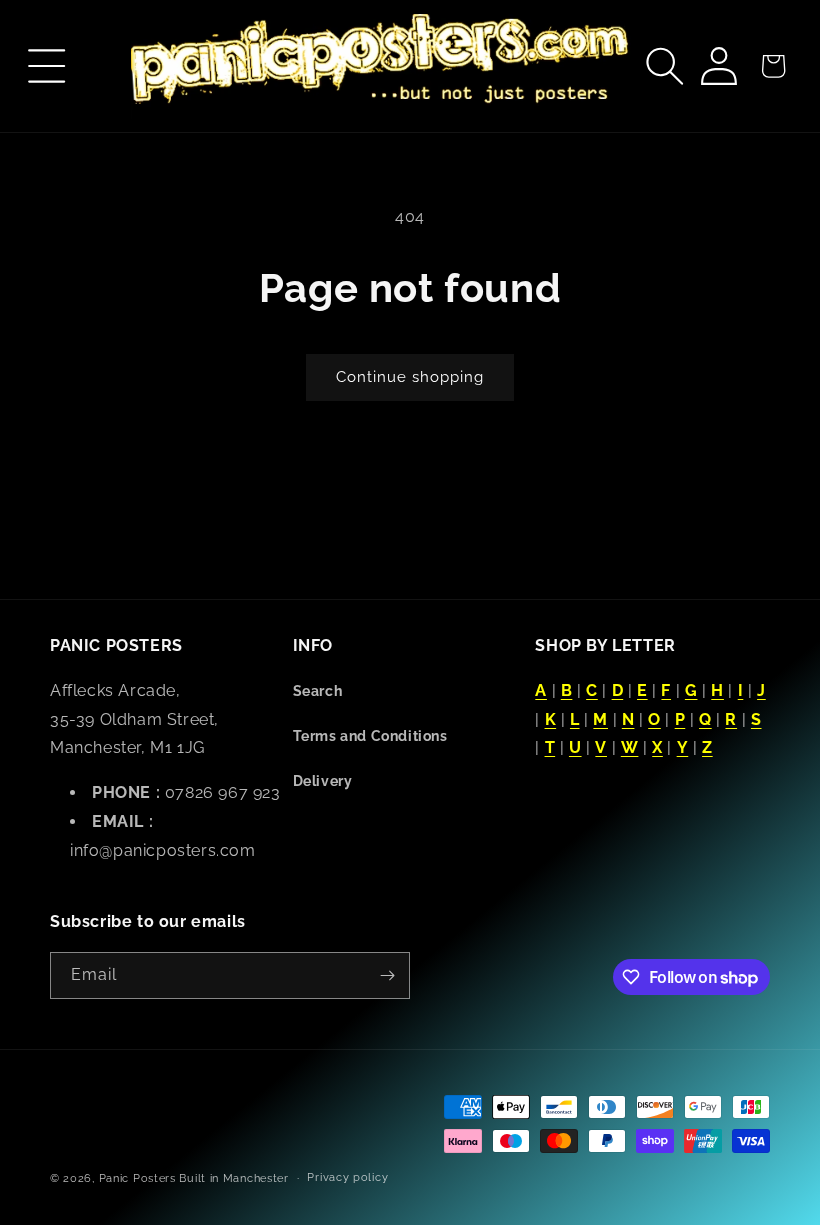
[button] (47, 66)
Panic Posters (137, 1178)
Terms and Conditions (370, 736)
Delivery (323, 781)
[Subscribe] (387, 975)
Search (318, 691)
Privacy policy (347, 1177)
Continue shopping (410, 377)
